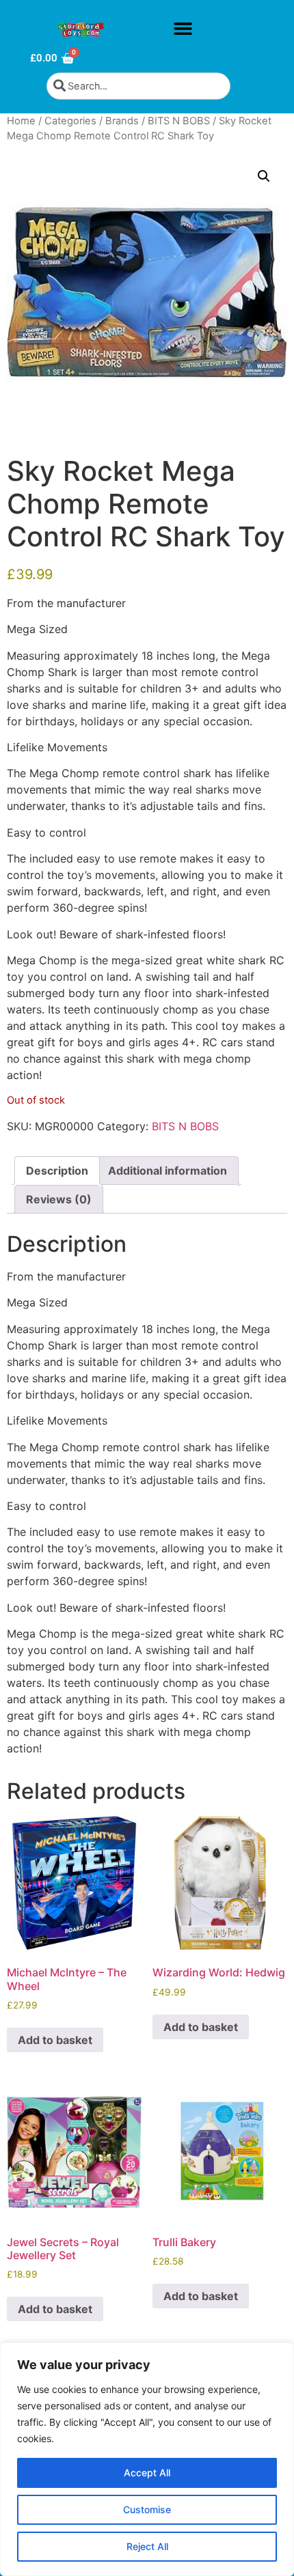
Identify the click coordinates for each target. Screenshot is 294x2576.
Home (21, 121)
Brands (122, 121)
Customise (147, 2509)
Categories (70, 121)
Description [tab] (57, 1171)
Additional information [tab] (168, 1171)
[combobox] (138, 86)
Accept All (147, 2473)
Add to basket (55, 2040)
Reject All (147, 2546)
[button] (183, 29)
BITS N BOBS (179, 121)
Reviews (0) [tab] (59, 1199)
